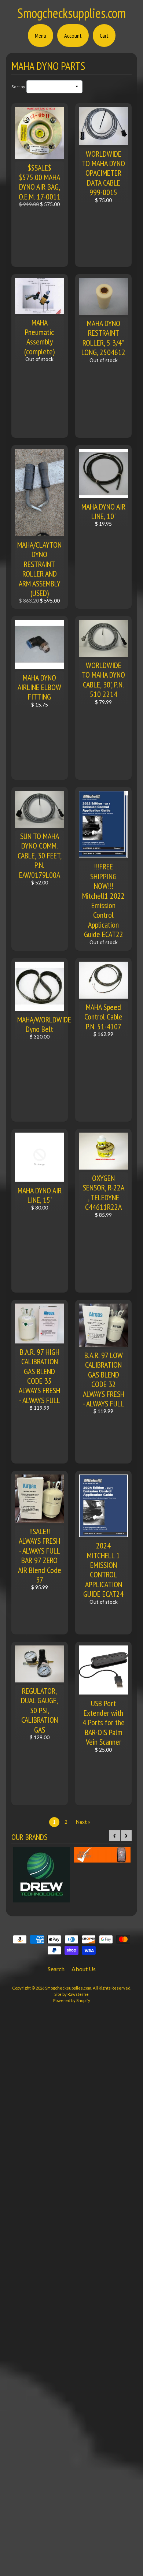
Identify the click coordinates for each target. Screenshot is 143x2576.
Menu (41, 36)
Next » (83, 1822)
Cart (104, 36)
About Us (84, 1969)
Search (56, 1969)
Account (73, 36)
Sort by (18, 87)
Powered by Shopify (72, 2000)
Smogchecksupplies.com (71, 13)
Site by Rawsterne (71, 1994)
